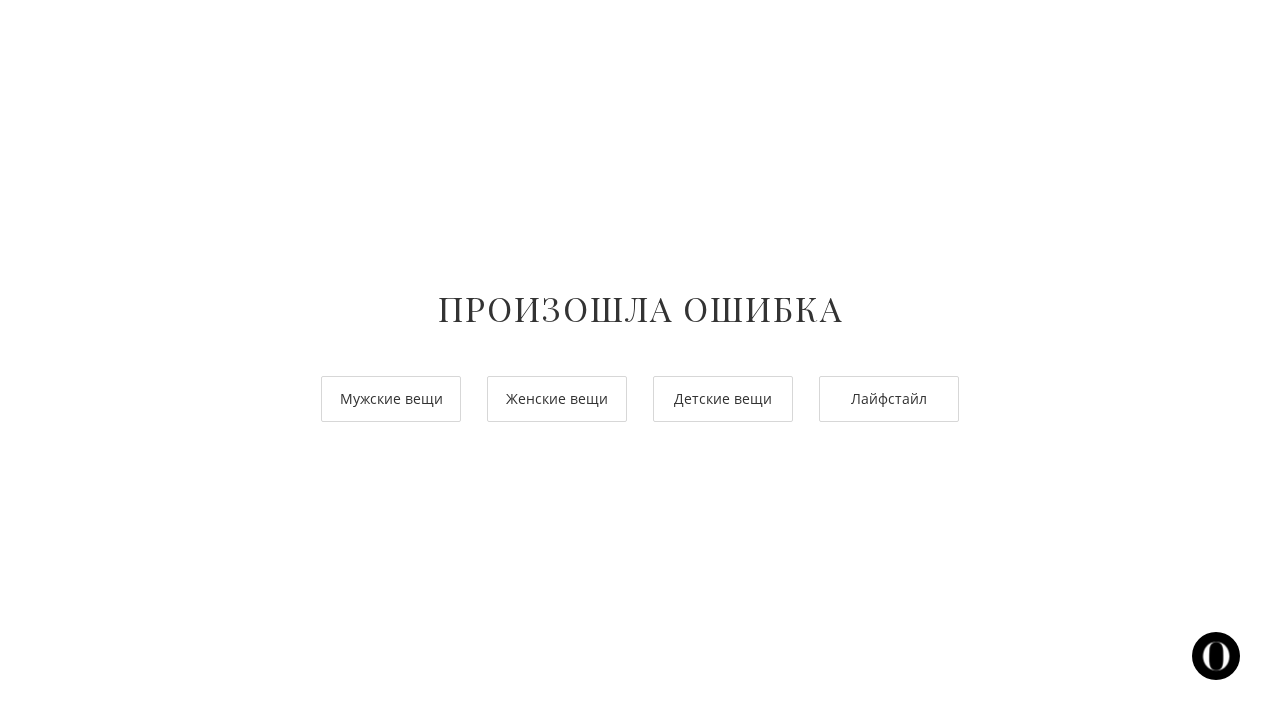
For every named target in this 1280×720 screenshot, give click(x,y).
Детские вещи (723, 398)
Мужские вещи (391, 398)
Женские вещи (557, 398)
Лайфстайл (889, 398)
